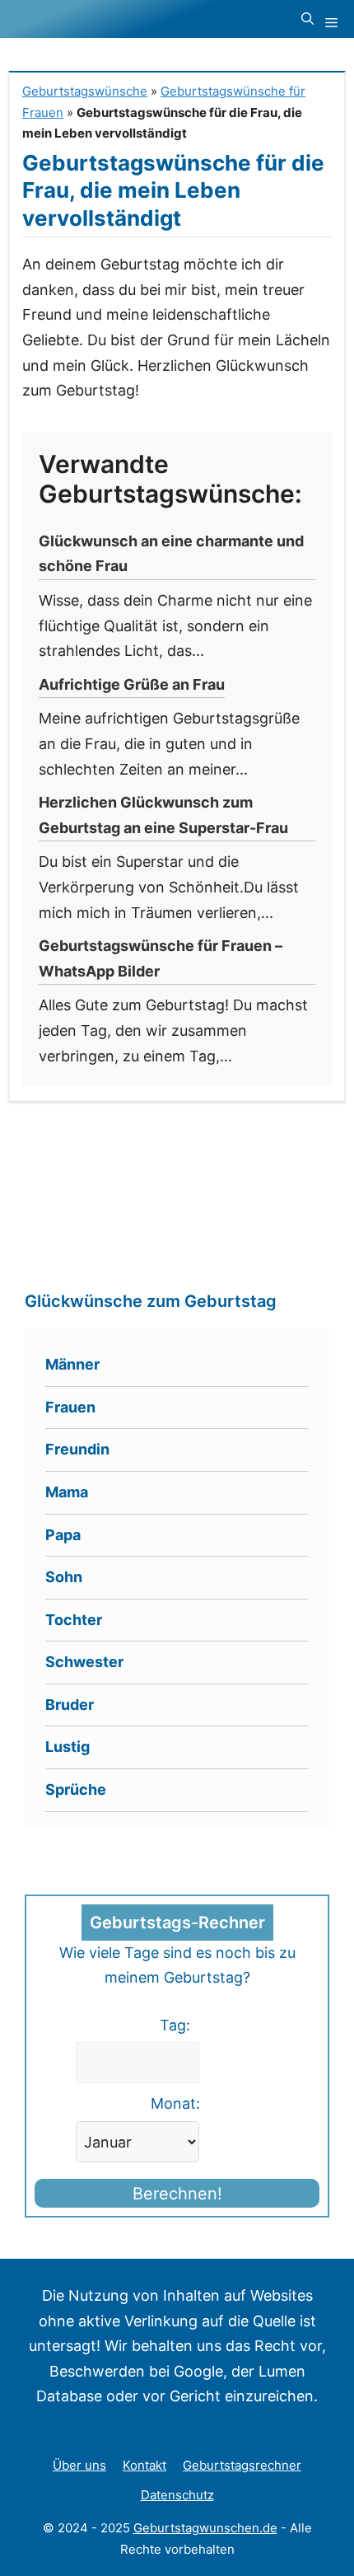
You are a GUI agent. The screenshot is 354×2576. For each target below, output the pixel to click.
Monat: (175, 2103)
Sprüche (76, 1789)
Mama (67, 1492)
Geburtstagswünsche (85, 91)
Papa (63, 1535)
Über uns (79, 2465)
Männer (72, 1364)
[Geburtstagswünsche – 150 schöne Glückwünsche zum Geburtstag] (112, 19)
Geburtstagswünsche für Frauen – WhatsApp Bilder (161, 958)
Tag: (175, 2025)
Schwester (84, 1662)
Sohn (64, 1577)
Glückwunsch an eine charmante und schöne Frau (171, 554)
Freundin (77, 1449)
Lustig (68, 1747)
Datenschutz (177, 2495)
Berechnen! (177, 2194)
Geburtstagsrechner (242, 2465)
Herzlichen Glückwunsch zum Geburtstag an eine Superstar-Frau (163, 815)
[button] (307, 19)
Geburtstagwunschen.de (205, 2528)
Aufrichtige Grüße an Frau (132, 684)
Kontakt (144, 2465)
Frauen (70, 1407)
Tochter (74, 1620)
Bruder (70, 1705)
